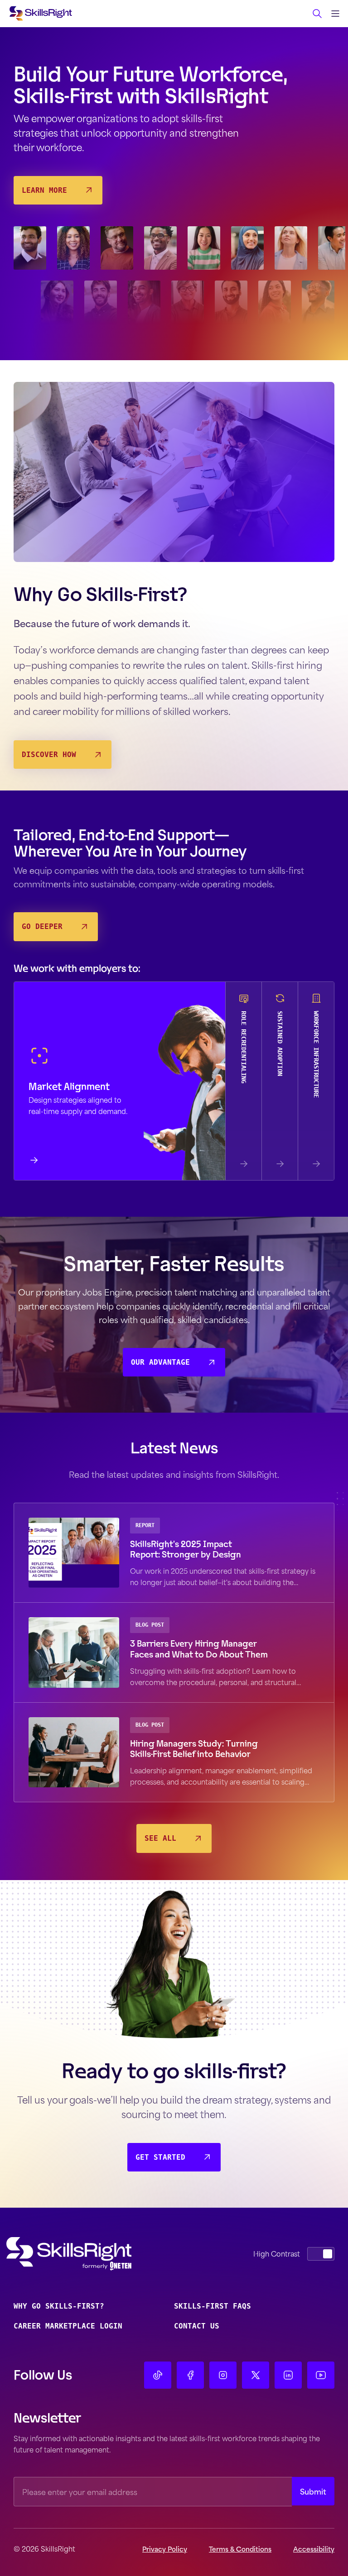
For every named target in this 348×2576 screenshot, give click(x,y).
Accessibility (314, 2549)
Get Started (160, 2157)
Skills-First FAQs (213, 2306)
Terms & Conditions (240, 2549)
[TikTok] (158, 2375)
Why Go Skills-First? (59, 2306)
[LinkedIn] (288, 2375)
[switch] (321, 2254)
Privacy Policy (165, 2549)
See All (160, 1838)
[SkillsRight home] (83, 2254)
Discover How (49, 755)
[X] (256, 2375)
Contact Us (197, 2326)
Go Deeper (42, 926)
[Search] (317, 14)
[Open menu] (335, 14)
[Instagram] (223, 2375)
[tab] (120, 1081)
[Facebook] (190, 2375)
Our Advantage (160, 1362)
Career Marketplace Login (68, 2326)
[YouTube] (321, 2375)
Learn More (44, 190)
